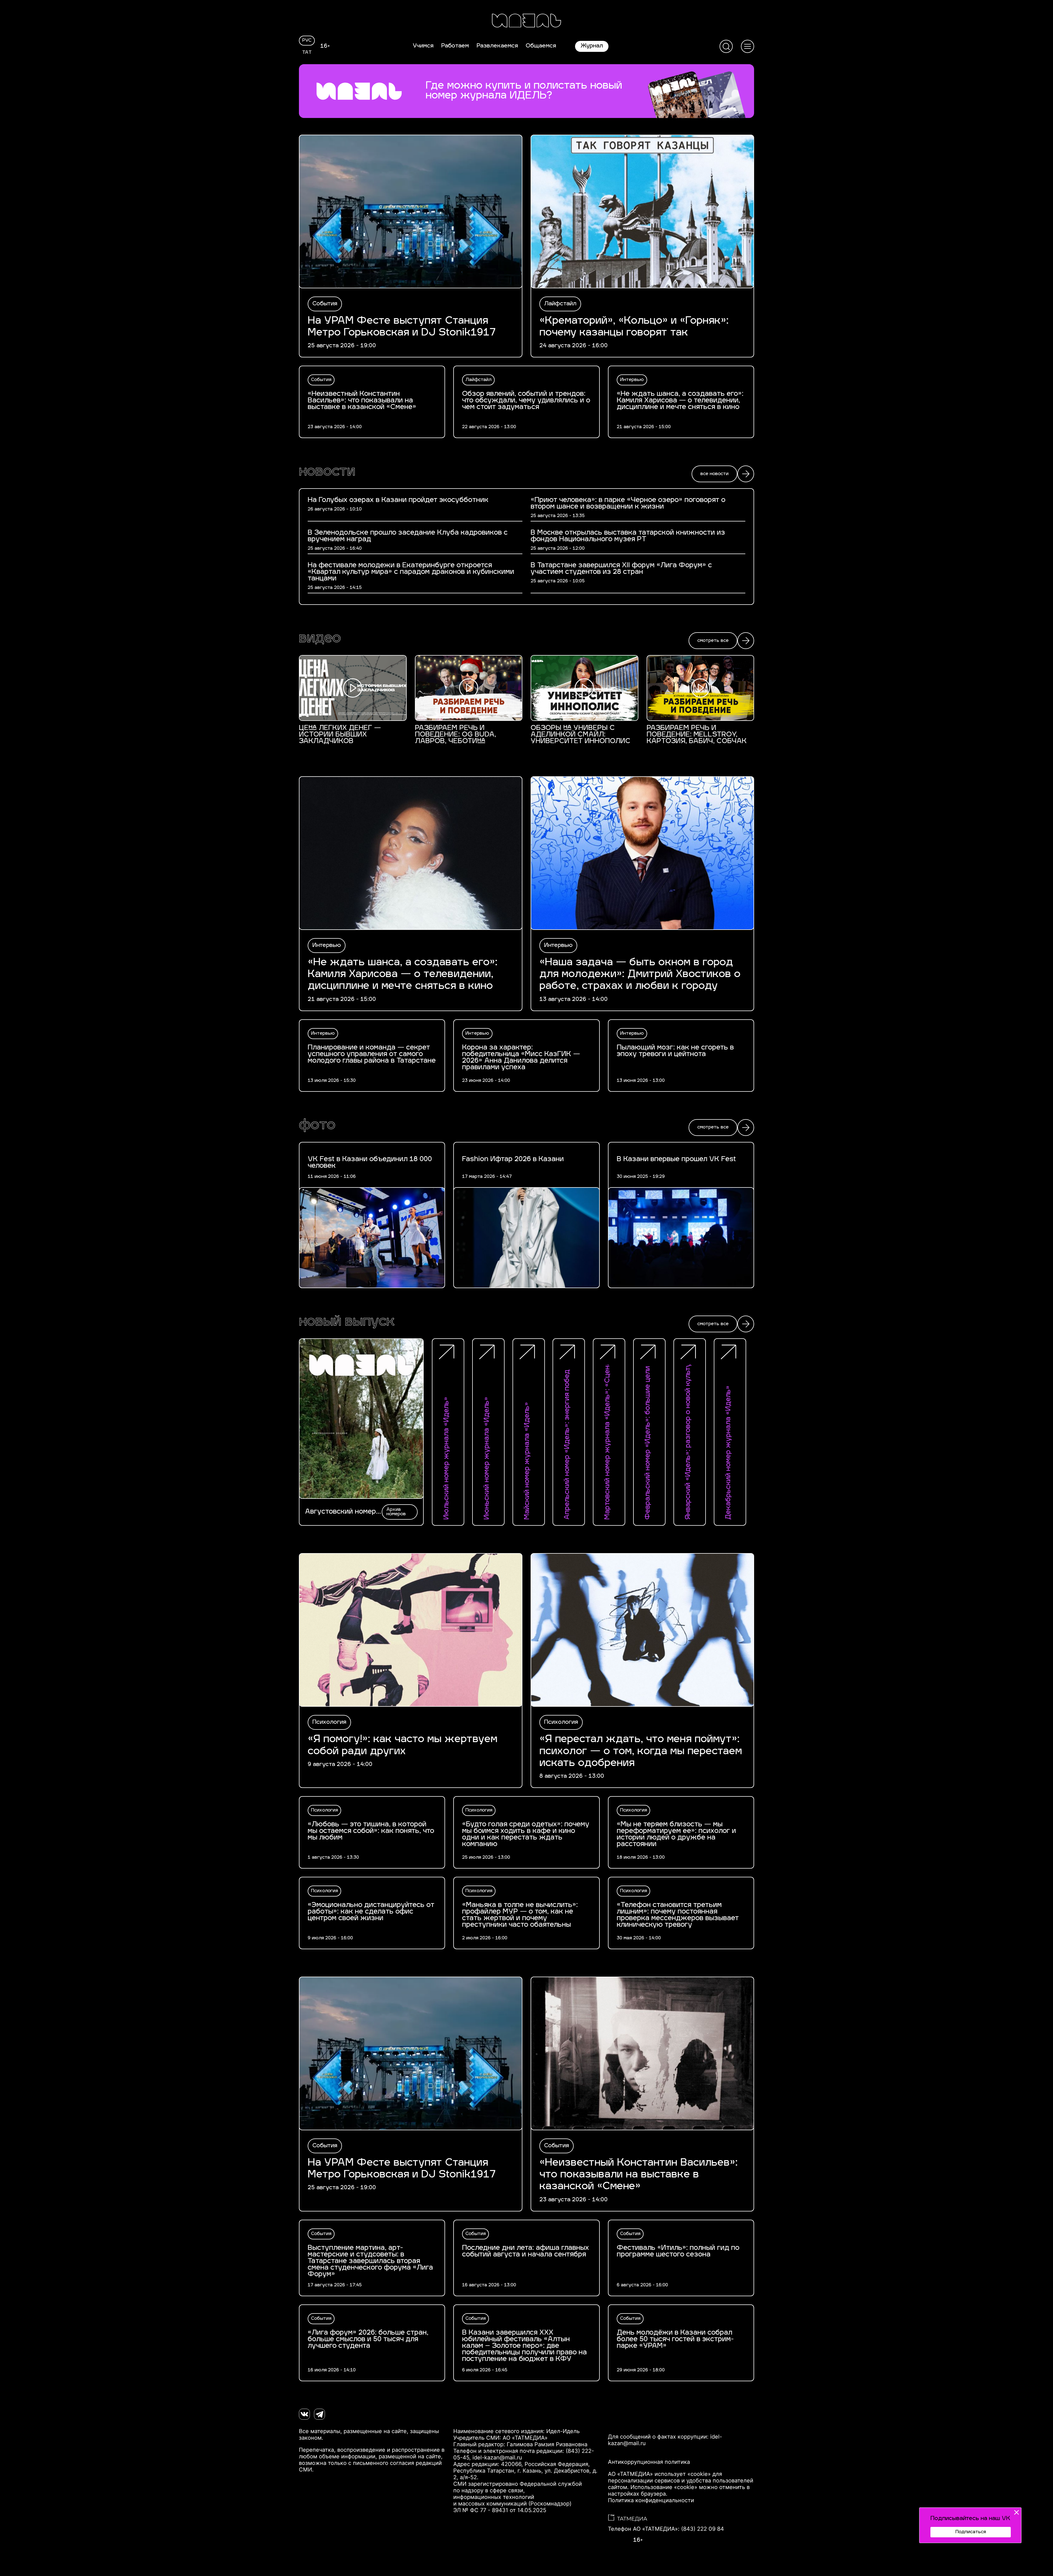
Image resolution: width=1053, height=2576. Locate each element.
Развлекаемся (497, 46)
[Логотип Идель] (526, 21)
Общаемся (541, 46)
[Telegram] (319, 2414)
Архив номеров (396, 1512)
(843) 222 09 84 (703, 2529)
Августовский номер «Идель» (340, 1512)
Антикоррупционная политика (649, 2462)
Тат (307, 53)
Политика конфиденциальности (651, 2500)
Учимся (423, 46)
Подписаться (971, 2532)
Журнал (592, 46)
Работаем (455, 46)
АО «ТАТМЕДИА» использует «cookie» (659, 2474)
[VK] (304, 2414)
